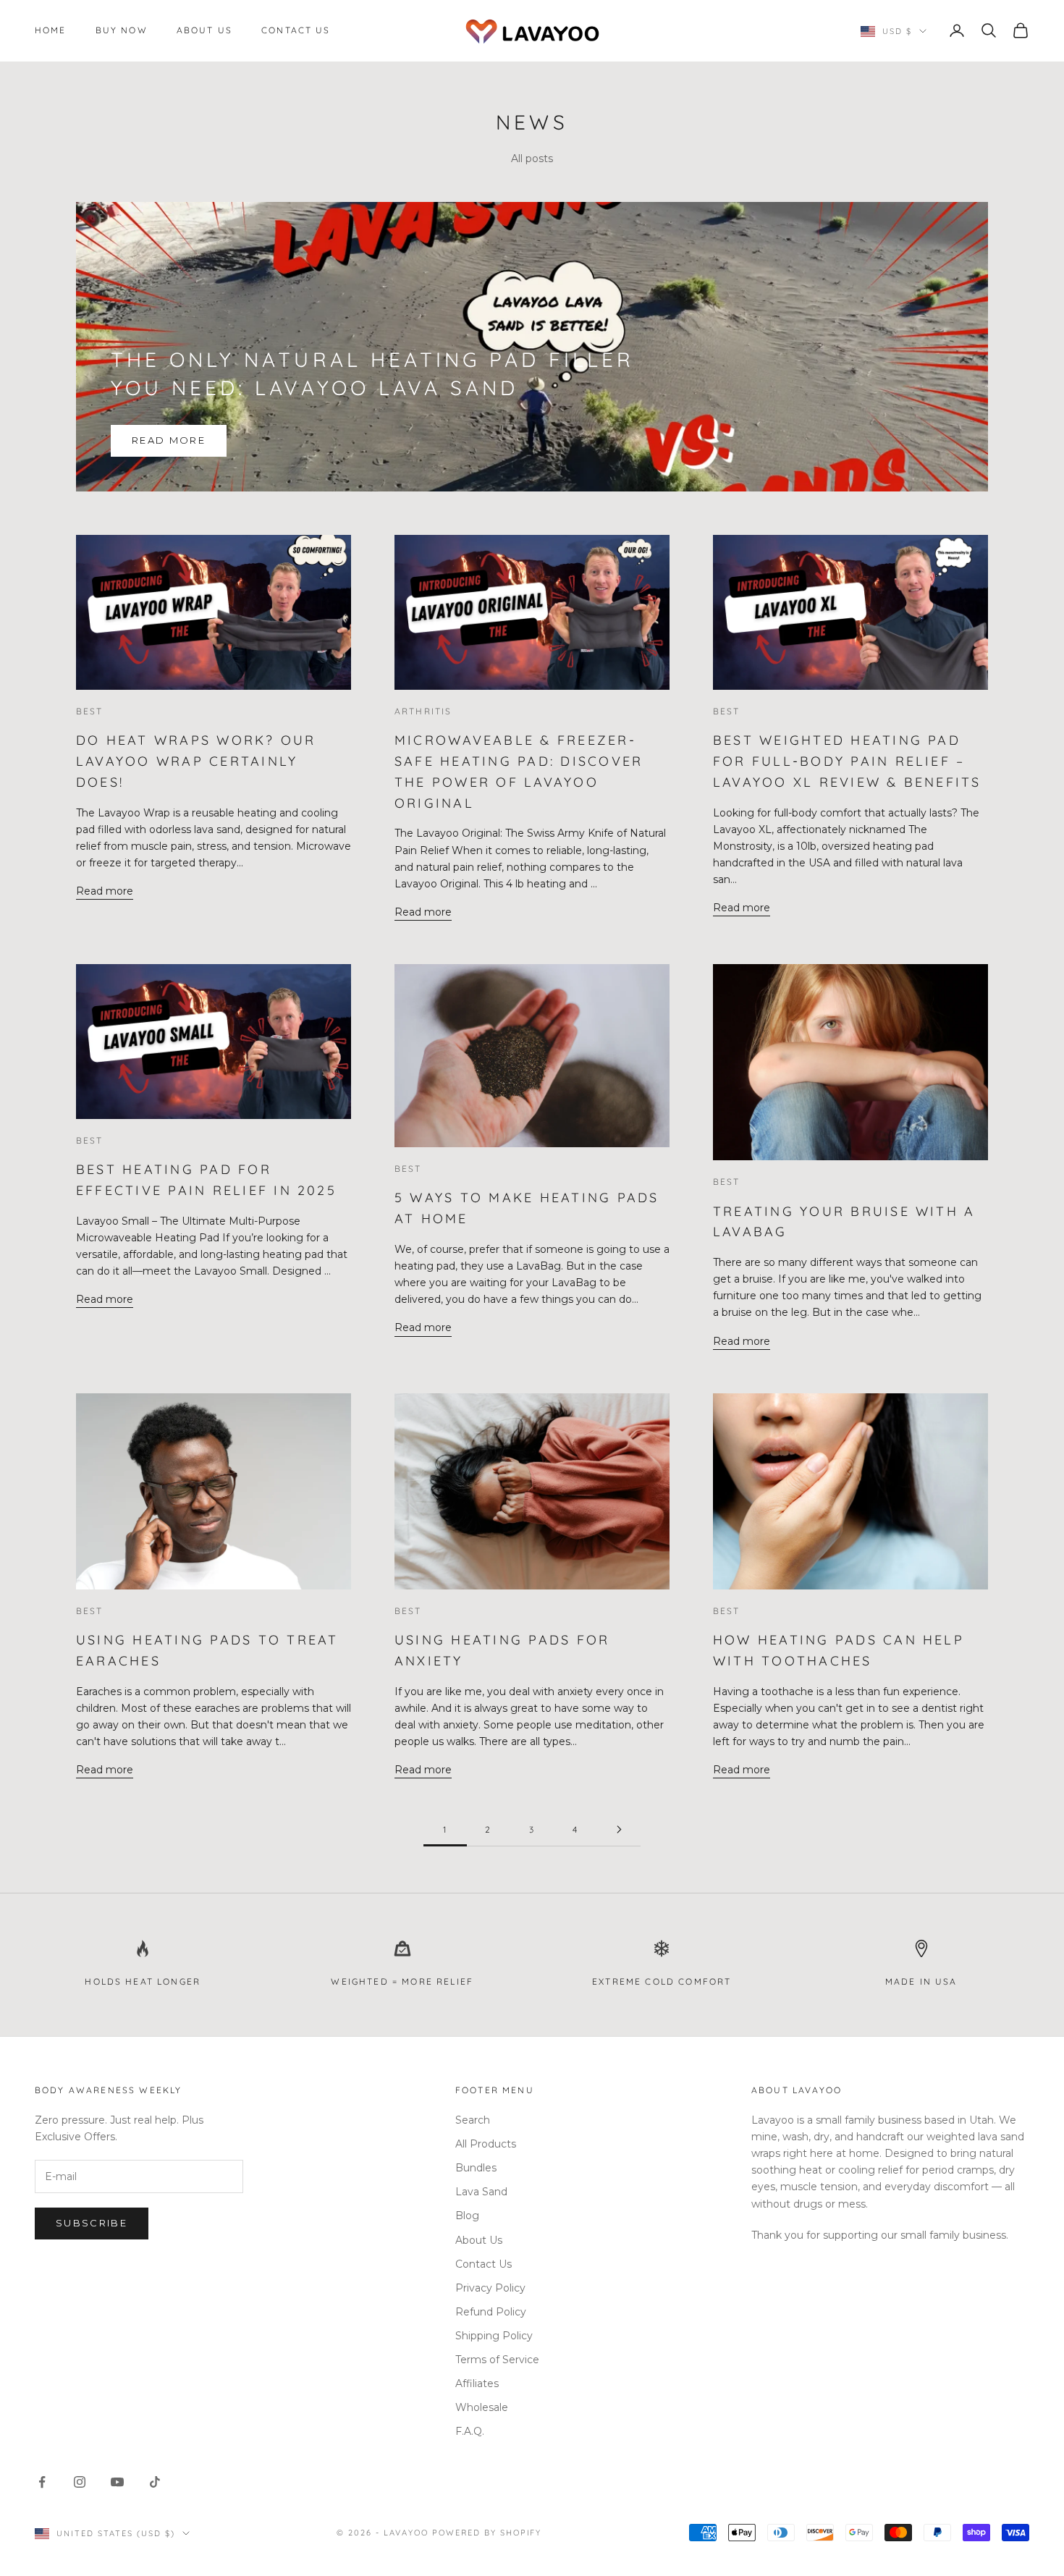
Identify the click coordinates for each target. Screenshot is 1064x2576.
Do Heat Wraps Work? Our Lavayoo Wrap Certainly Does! (196, 761)
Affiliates (477, 2383)
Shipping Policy (494, 2336)
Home (51, 30)
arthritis (423, 711)
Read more (169, 440)
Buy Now (122, 30)
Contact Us (296, 30)
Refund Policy (491, 2312)
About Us (204, 30)
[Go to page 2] (619, 1829)
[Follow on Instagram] (80, 2482)
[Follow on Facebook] (42, 2482)
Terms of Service (497, 2360)
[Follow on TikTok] (155, 2482)
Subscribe (92, 2223)
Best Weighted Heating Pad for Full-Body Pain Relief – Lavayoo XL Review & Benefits (847, 761)
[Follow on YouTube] (117, 2482)
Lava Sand (481, 2192)
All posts (532, 159)
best (90, 711)
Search (473, 2120)
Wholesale (482, 2407)
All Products (486, 2144)
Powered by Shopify (487, 2533)
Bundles (476, 2168)
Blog (467, 2216)
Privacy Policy (490, 2288)
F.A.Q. (470, 2431)
